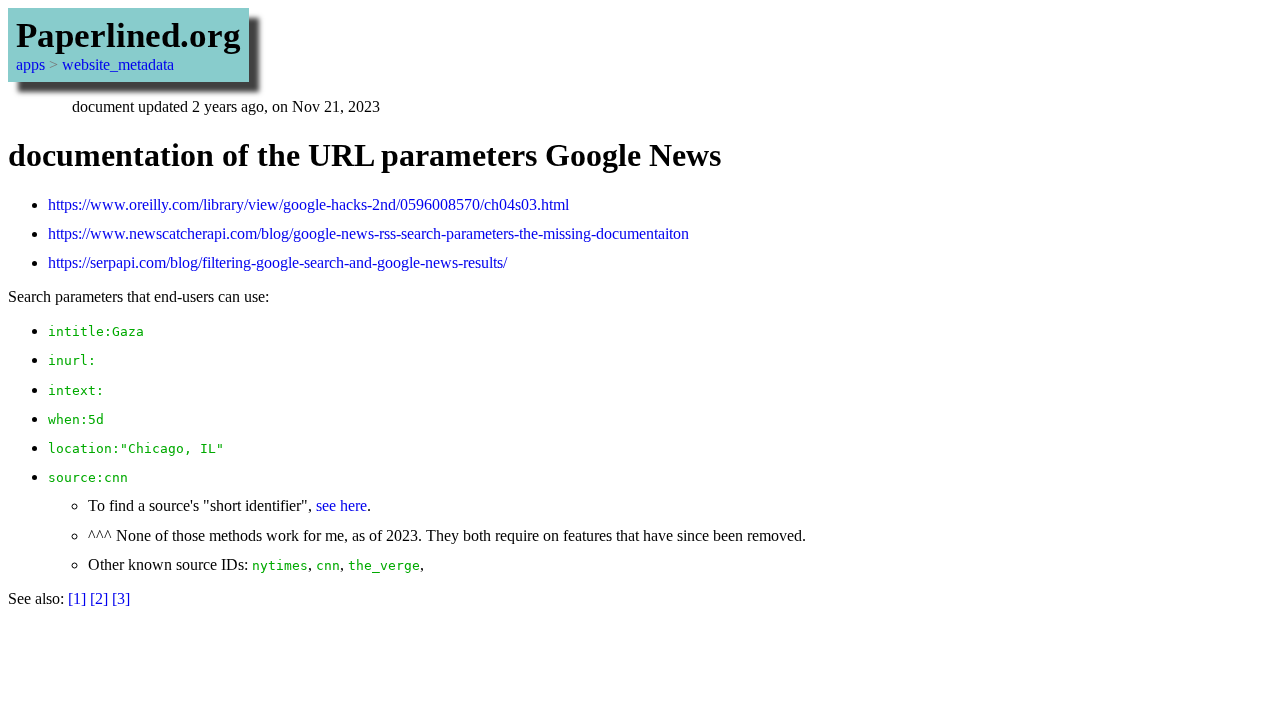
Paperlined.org (128, 35)
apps (30, 64)
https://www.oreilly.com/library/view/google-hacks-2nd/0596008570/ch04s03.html (308, 204)
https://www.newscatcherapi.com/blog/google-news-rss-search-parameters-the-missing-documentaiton (368, 233)
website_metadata (118, 64)
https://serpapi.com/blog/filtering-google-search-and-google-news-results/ (277, 262)
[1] (77, 598)
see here (341, 505)
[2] (99, 598)
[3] (121, 598)
